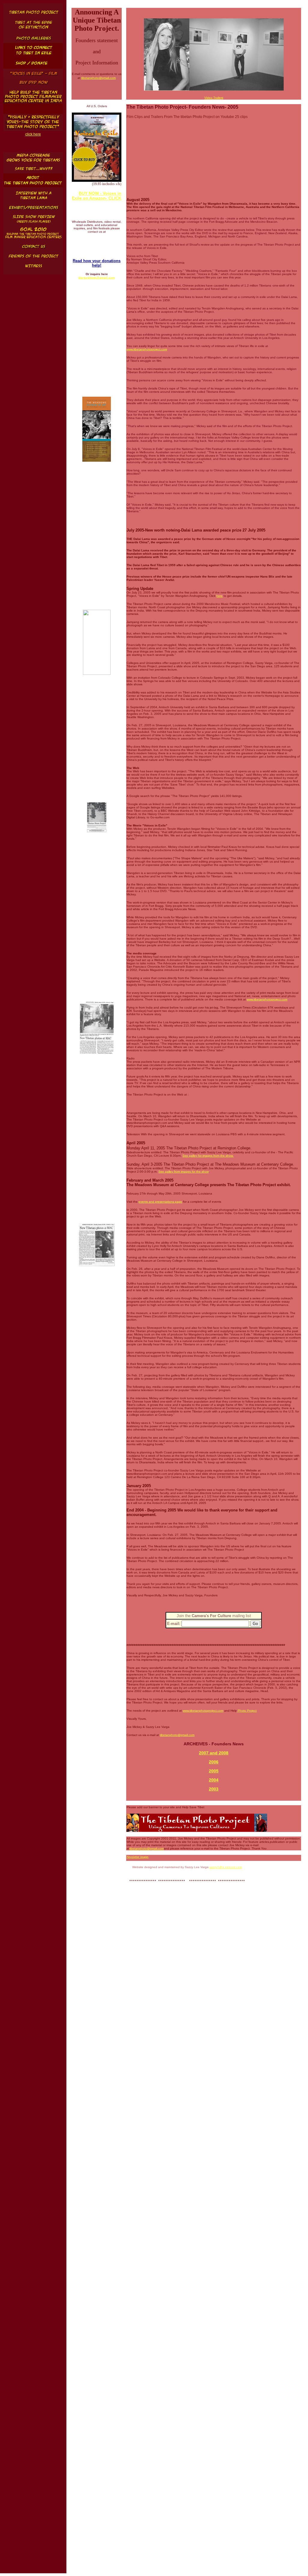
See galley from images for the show (183, 1172)
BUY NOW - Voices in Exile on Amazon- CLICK (97, 196)
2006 (214, 1762)
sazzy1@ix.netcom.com (226, 1867)
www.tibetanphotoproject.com (147, 349)
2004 (214, 1780)
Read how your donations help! (97, 263)
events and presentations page (160, 1202)
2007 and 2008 (214, 1753)
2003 (214, 1789)
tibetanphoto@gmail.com (98, 78)
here (220, 596)
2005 (214, 1771)
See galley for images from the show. (208, 1156)
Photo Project (247, 1711)
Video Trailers (214, 98)
